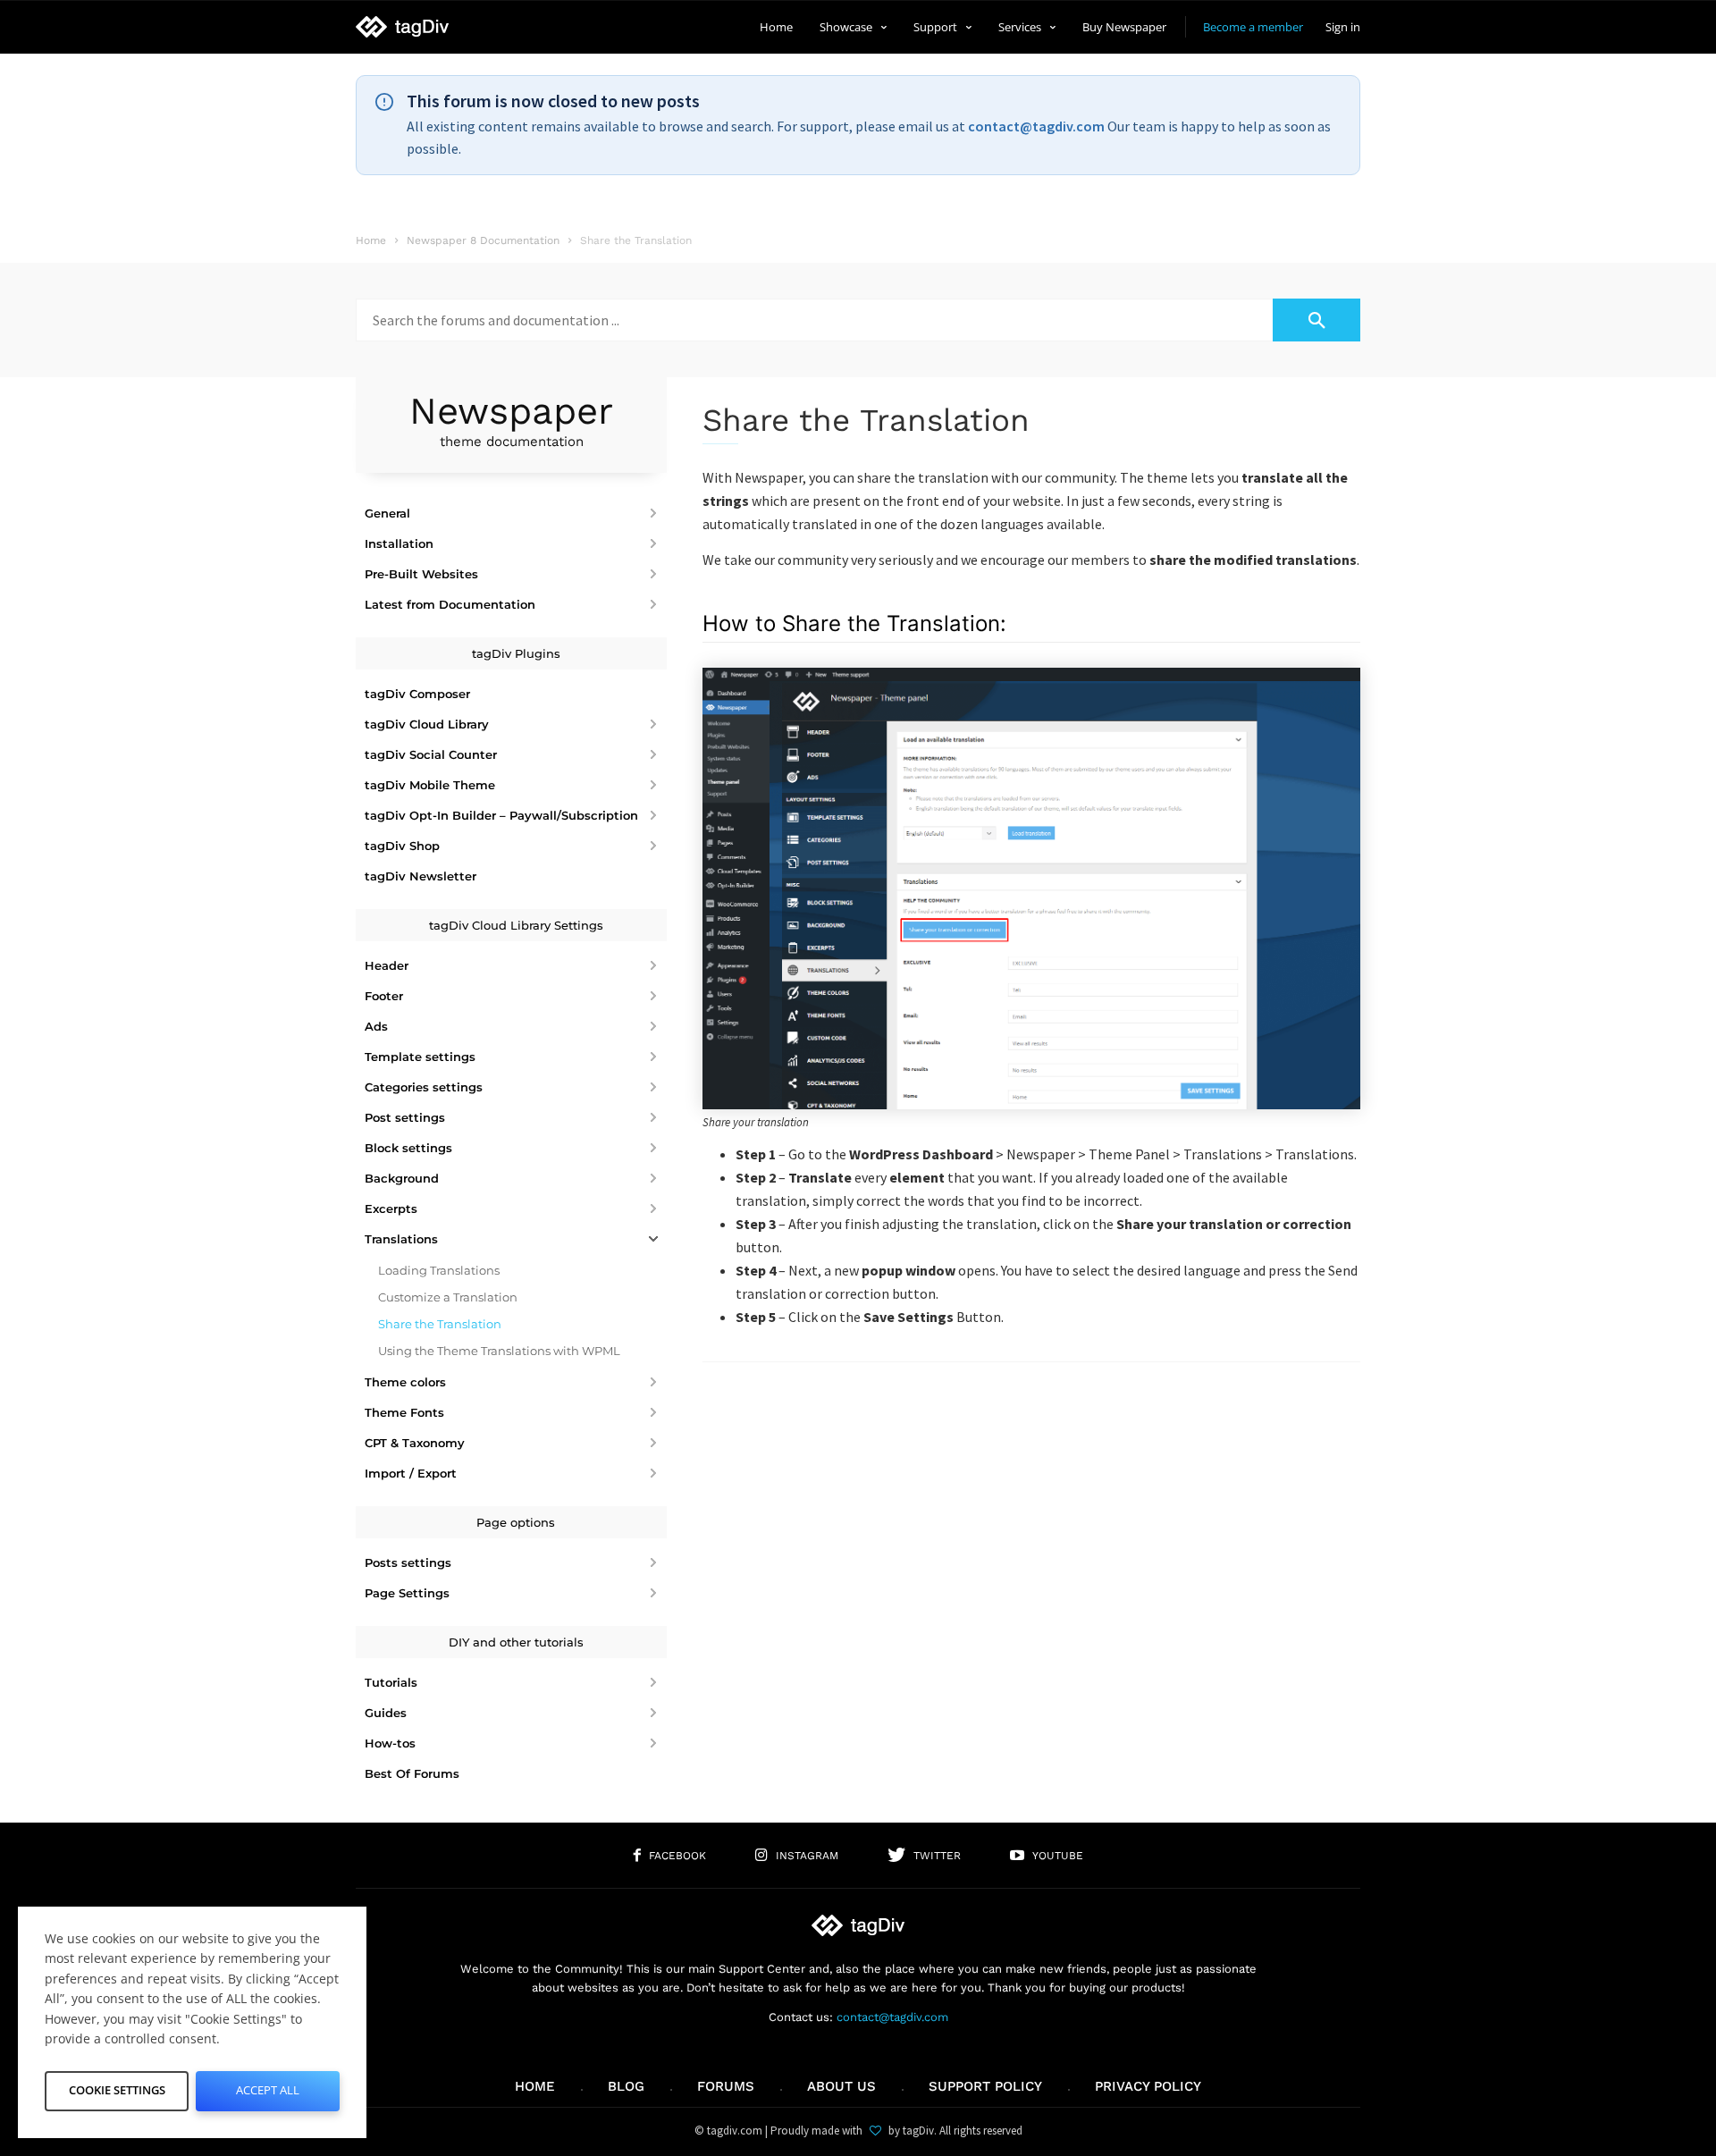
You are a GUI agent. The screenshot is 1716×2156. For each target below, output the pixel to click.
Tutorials (391, 1682)
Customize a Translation (448, 1297)
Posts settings (408, 1562)
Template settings (420, 1057)
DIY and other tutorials (516, 1642)
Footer (384, 996)
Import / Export (411, 1473)
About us (841, 2086)
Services (1020, 27)
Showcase (846, 27)
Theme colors (405, 1382)
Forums (726, 2086)
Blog (626, 2086)
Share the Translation (440, 1324)
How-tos (390, 1743)
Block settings (408, 1148)
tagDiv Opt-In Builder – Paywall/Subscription (501, 815)
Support (935, 27)
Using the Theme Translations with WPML (499, 1351)
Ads (376, 1026)
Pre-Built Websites (421, 574)
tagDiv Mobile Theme (430, 785)
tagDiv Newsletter (421, 876)
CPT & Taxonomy (415, 1443)
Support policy (985, 2086)
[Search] (1316, 320)
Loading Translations (439, 1270)
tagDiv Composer (417, 694)
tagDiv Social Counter (431, 754)
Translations (401, 1239)
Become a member (1253, 27)
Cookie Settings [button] (117, 2090)
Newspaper (511, 419)
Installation (399, 543)
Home (776, 27)
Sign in (1343, 27)
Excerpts (391, 1209)
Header (387, 965)
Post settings (405, 1117)
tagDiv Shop (402, 846)
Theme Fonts (404, 1412)
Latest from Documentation (450, 604)
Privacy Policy (1148, 2086)
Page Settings (407, 1593)
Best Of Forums (412, 1773)
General (387, 513)
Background (402, 1178)
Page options (516, 1522)
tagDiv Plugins (516, 653)
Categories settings (424, 1087)
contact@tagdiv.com (1036, 126)
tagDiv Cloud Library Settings (516, 925)
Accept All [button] (268, 2090)
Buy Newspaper (1124, 27)
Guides (386, 1713)
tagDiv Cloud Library (427, 724)
